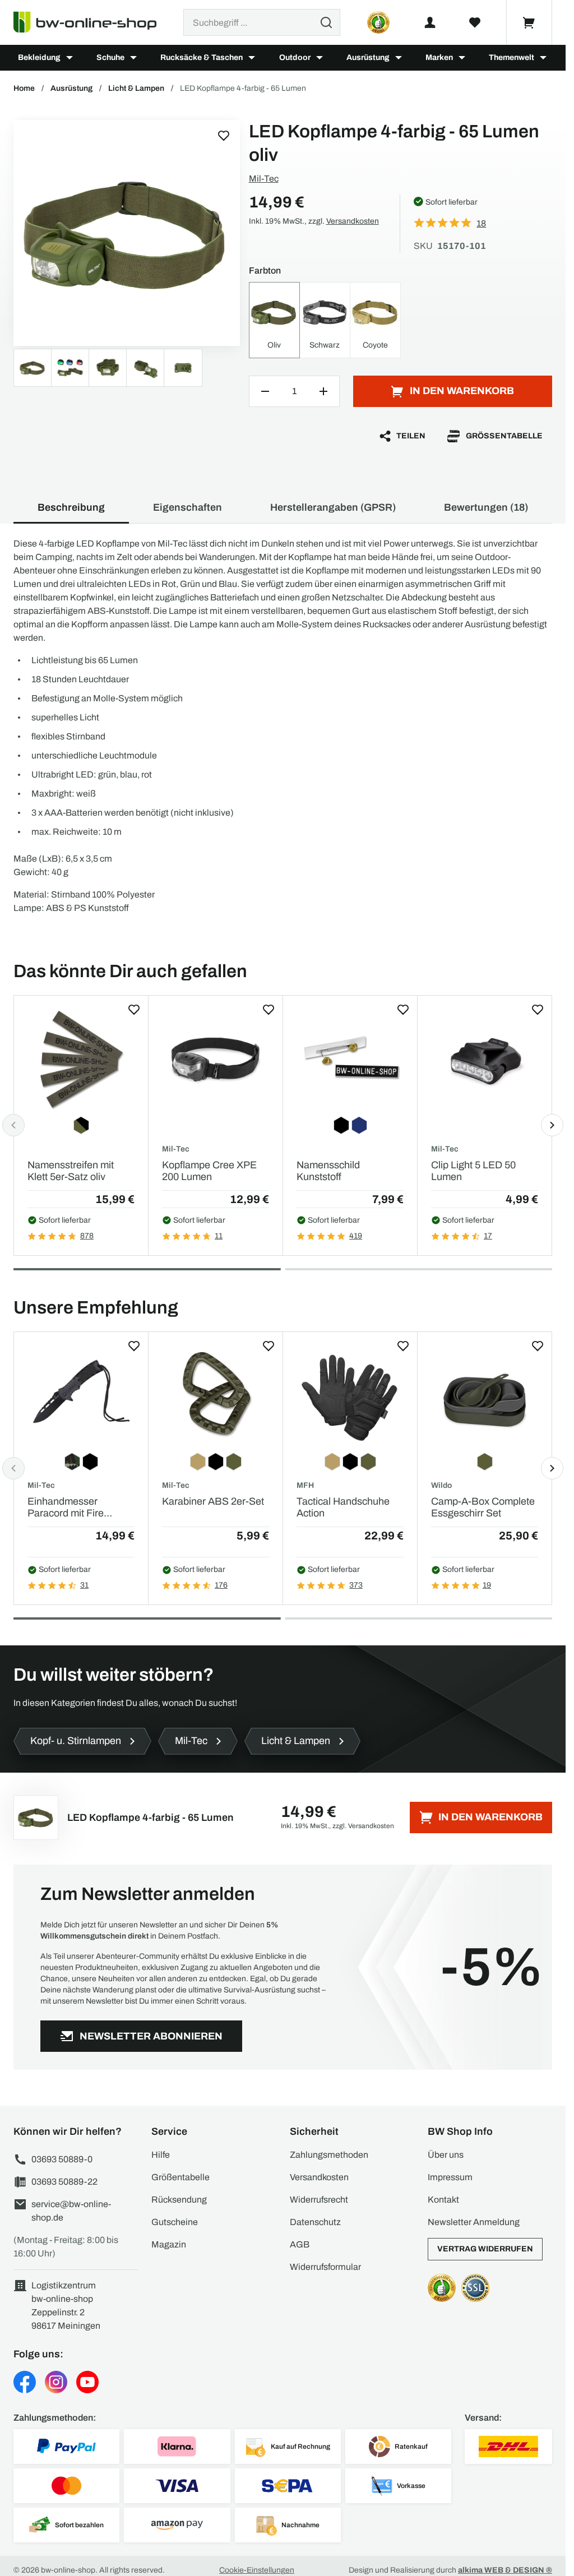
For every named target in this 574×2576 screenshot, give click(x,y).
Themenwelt (511, 57)
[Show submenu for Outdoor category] (320, 58)
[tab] (147, 1269)
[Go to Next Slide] (552, 1125)
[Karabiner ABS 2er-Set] (216, 1396)
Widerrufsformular (325, 2267)
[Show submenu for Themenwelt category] (543, 58)
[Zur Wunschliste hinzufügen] (224, 136)
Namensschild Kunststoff (328, 1171)
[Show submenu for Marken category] (462, 58)
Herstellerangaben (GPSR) (333, 507)
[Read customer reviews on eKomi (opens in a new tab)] (378, 22)
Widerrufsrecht (319, 2200)
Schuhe (110, 57)
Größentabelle (504, 436)
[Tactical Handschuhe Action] (350, 1396)
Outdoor (295, 57)
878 (87, 1236)
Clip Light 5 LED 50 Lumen (473, 1171)
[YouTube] (87, 2382)
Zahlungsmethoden (329, 2155)
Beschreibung (71, 507)
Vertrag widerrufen (485, 2249)
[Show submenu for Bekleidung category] (70, 58)
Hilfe (161, 2155)
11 (219, 1236)
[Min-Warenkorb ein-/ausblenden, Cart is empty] (529, 22)
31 (84, 1585)
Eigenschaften (188, 507)
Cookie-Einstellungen (257, 2570)
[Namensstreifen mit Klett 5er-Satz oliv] (81, 1059)
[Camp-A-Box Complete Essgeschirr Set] (485, 1396)
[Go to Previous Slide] (13, 1125)
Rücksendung (179, 2200)
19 (487, 1585)
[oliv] (127, 233)
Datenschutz (315, 2222)
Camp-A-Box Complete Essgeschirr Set (483, 1507)
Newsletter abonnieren (151, 2036)
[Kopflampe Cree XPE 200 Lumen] (216, 1059)
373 (356, 1585)
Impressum (450, 2177)
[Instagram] (56, 2382)
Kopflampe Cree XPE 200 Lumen (209, 1171)
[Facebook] (25, 2382)
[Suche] (326, 22)
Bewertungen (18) (486, 507)
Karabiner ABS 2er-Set (213, 1501)
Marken (439, 57)
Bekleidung (39, 57)
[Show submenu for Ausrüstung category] (399, 58)
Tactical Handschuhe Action (343, 1507)
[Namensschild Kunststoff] (350, 1059)
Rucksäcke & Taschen (202, 57)
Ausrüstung (368, 57)
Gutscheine (175, 2222)
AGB (300, 2244)
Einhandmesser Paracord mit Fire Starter (66, 1508)
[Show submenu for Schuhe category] (133, 58)
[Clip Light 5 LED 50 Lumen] (485, 1059)
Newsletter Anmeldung (474, 2222)
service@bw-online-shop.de (71, 2211)
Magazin (169, 2244)
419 (356, 1236)
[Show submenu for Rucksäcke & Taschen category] (252, 58)
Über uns (446, 2155)
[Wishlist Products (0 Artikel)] (475, 22)
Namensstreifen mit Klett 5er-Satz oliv (71, 1171)
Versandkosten (353, 221)
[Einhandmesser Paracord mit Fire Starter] (81, 1396)
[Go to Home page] (92, 22)
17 (488, 1236)
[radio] (274, 320)
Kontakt (443, 2200)
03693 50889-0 (62, 2159)
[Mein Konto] (430, 22)
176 (221, 1585)
